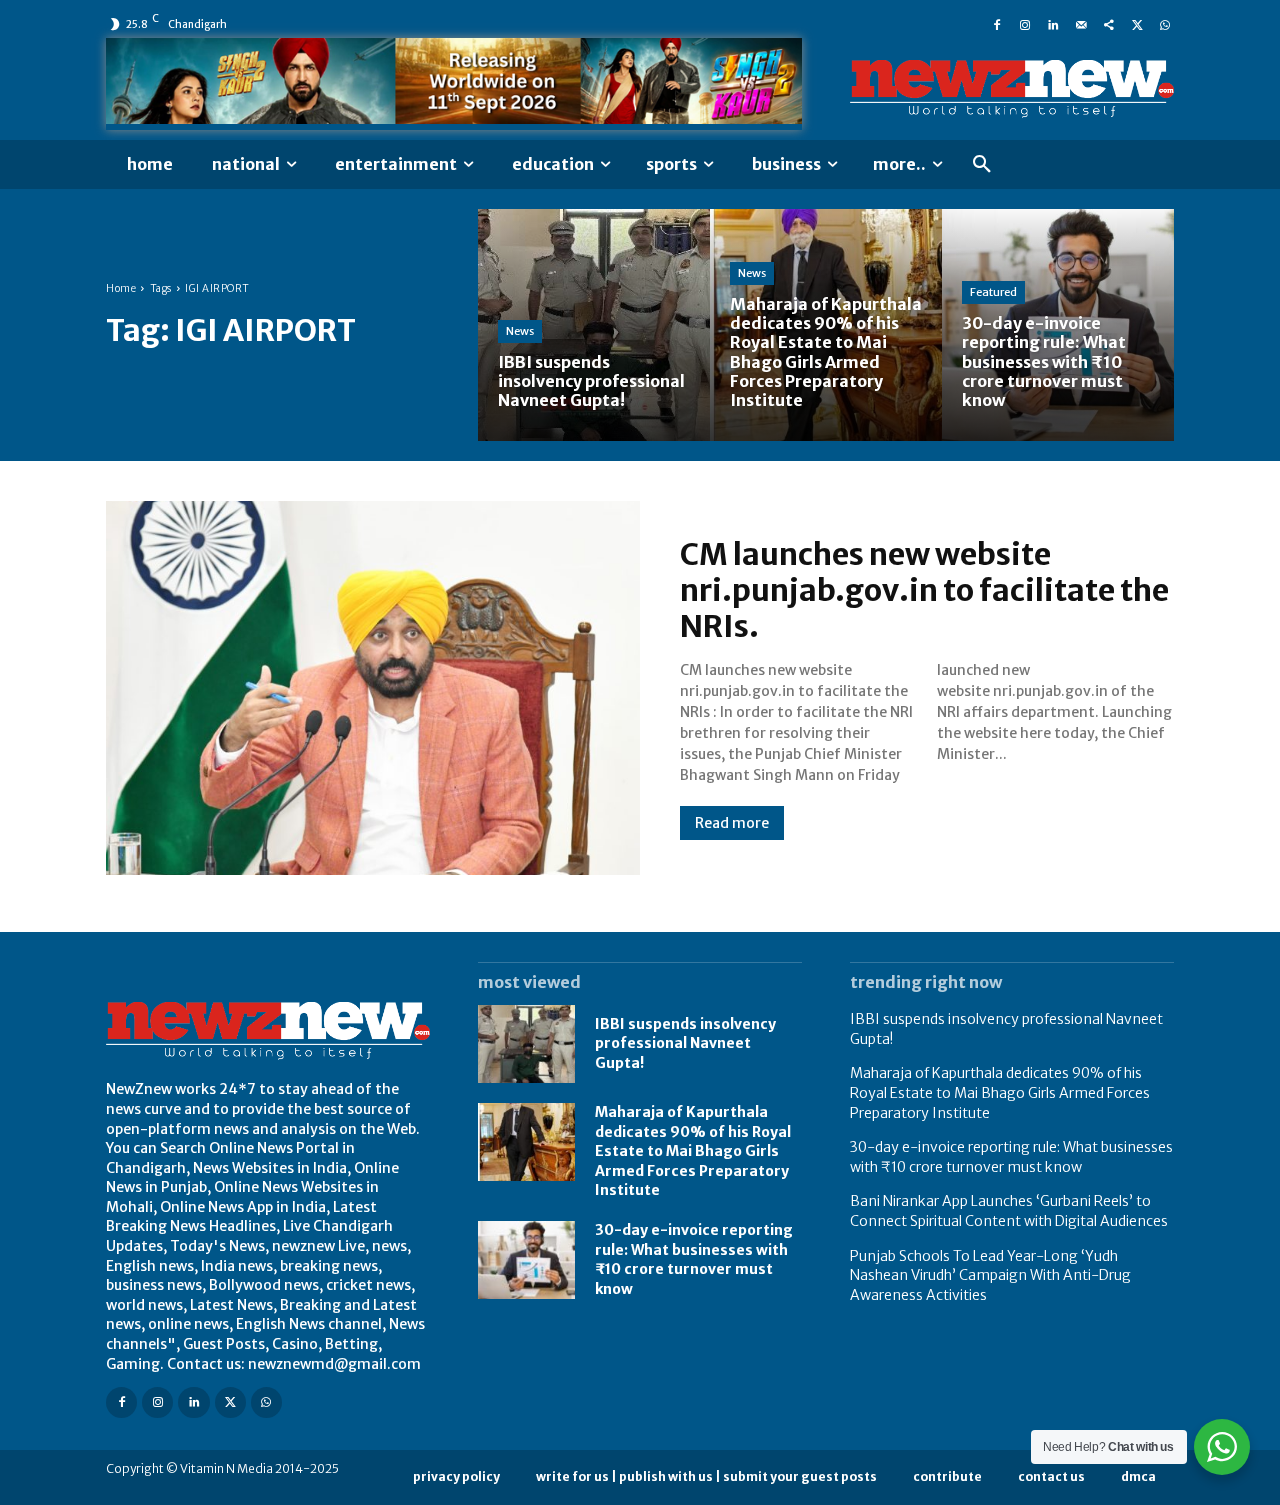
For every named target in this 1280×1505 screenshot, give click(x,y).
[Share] (1109, 24)
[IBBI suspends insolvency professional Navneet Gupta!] (594, 325)
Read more (732, 823)
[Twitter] (1137, 24)
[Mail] (1081, 24)
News (520, 331)
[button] (982, 165)
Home (121, 288)
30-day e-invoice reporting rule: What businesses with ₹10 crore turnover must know (694, 1259)
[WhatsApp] (1165, 24)
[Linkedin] (1053, 24)
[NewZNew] (1012, 89)
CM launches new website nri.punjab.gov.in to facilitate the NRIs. (924, 590)
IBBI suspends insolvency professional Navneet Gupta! (685, 1043)
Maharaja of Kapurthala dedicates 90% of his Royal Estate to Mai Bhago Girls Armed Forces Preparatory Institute (693, 1151)
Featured (993, 292)
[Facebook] (997, 24)
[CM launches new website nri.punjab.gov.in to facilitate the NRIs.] (373, 688)
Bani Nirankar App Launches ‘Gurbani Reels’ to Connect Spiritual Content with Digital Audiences (1009, 1211)
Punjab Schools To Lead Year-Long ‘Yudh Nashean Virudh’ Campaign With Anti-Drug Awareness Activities (990, 1275)
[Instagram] (1025, 24)
